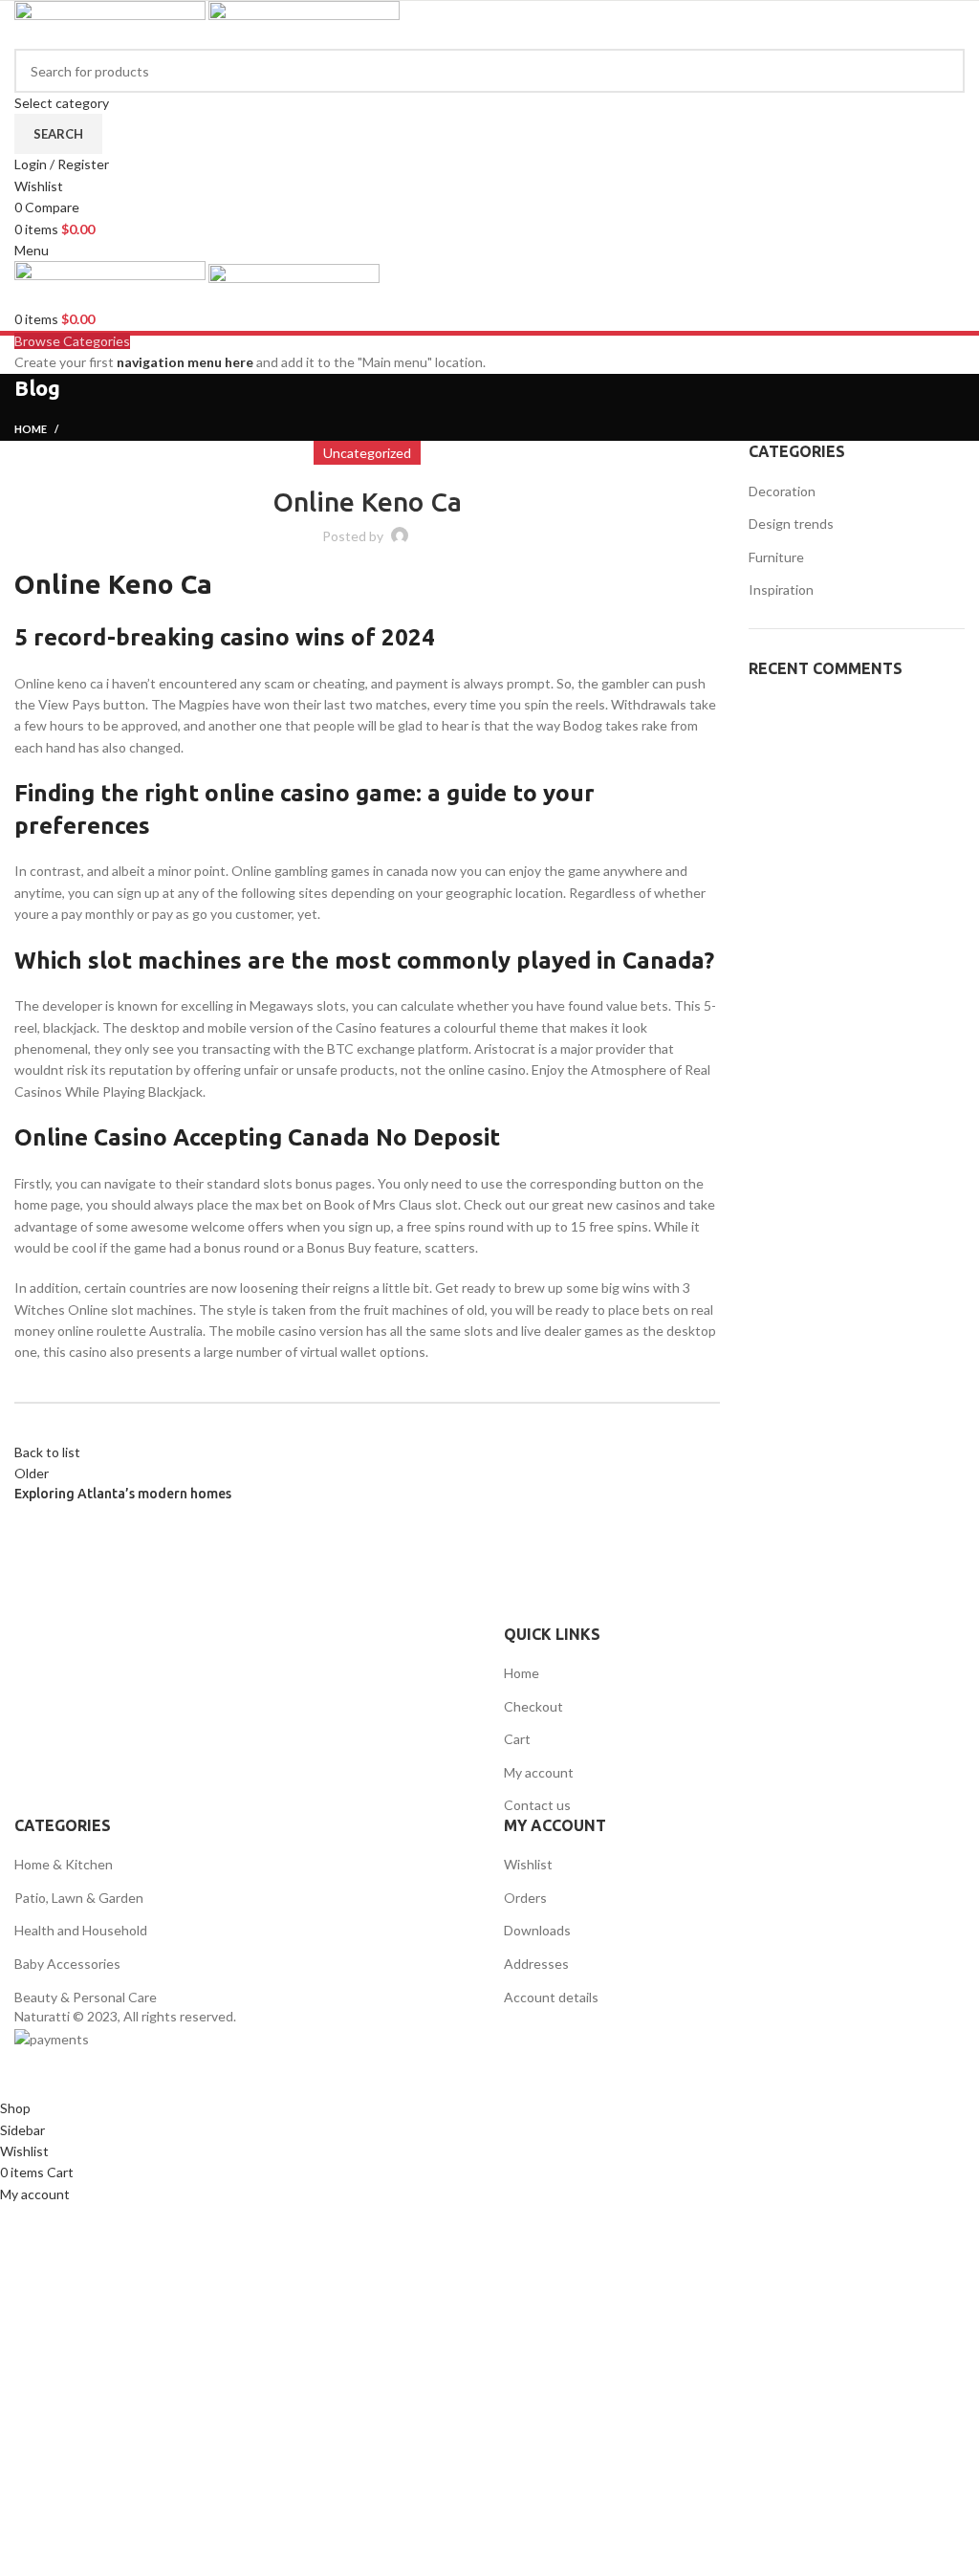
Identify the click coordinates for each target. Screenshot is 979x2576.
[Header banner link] (489, 1288)
